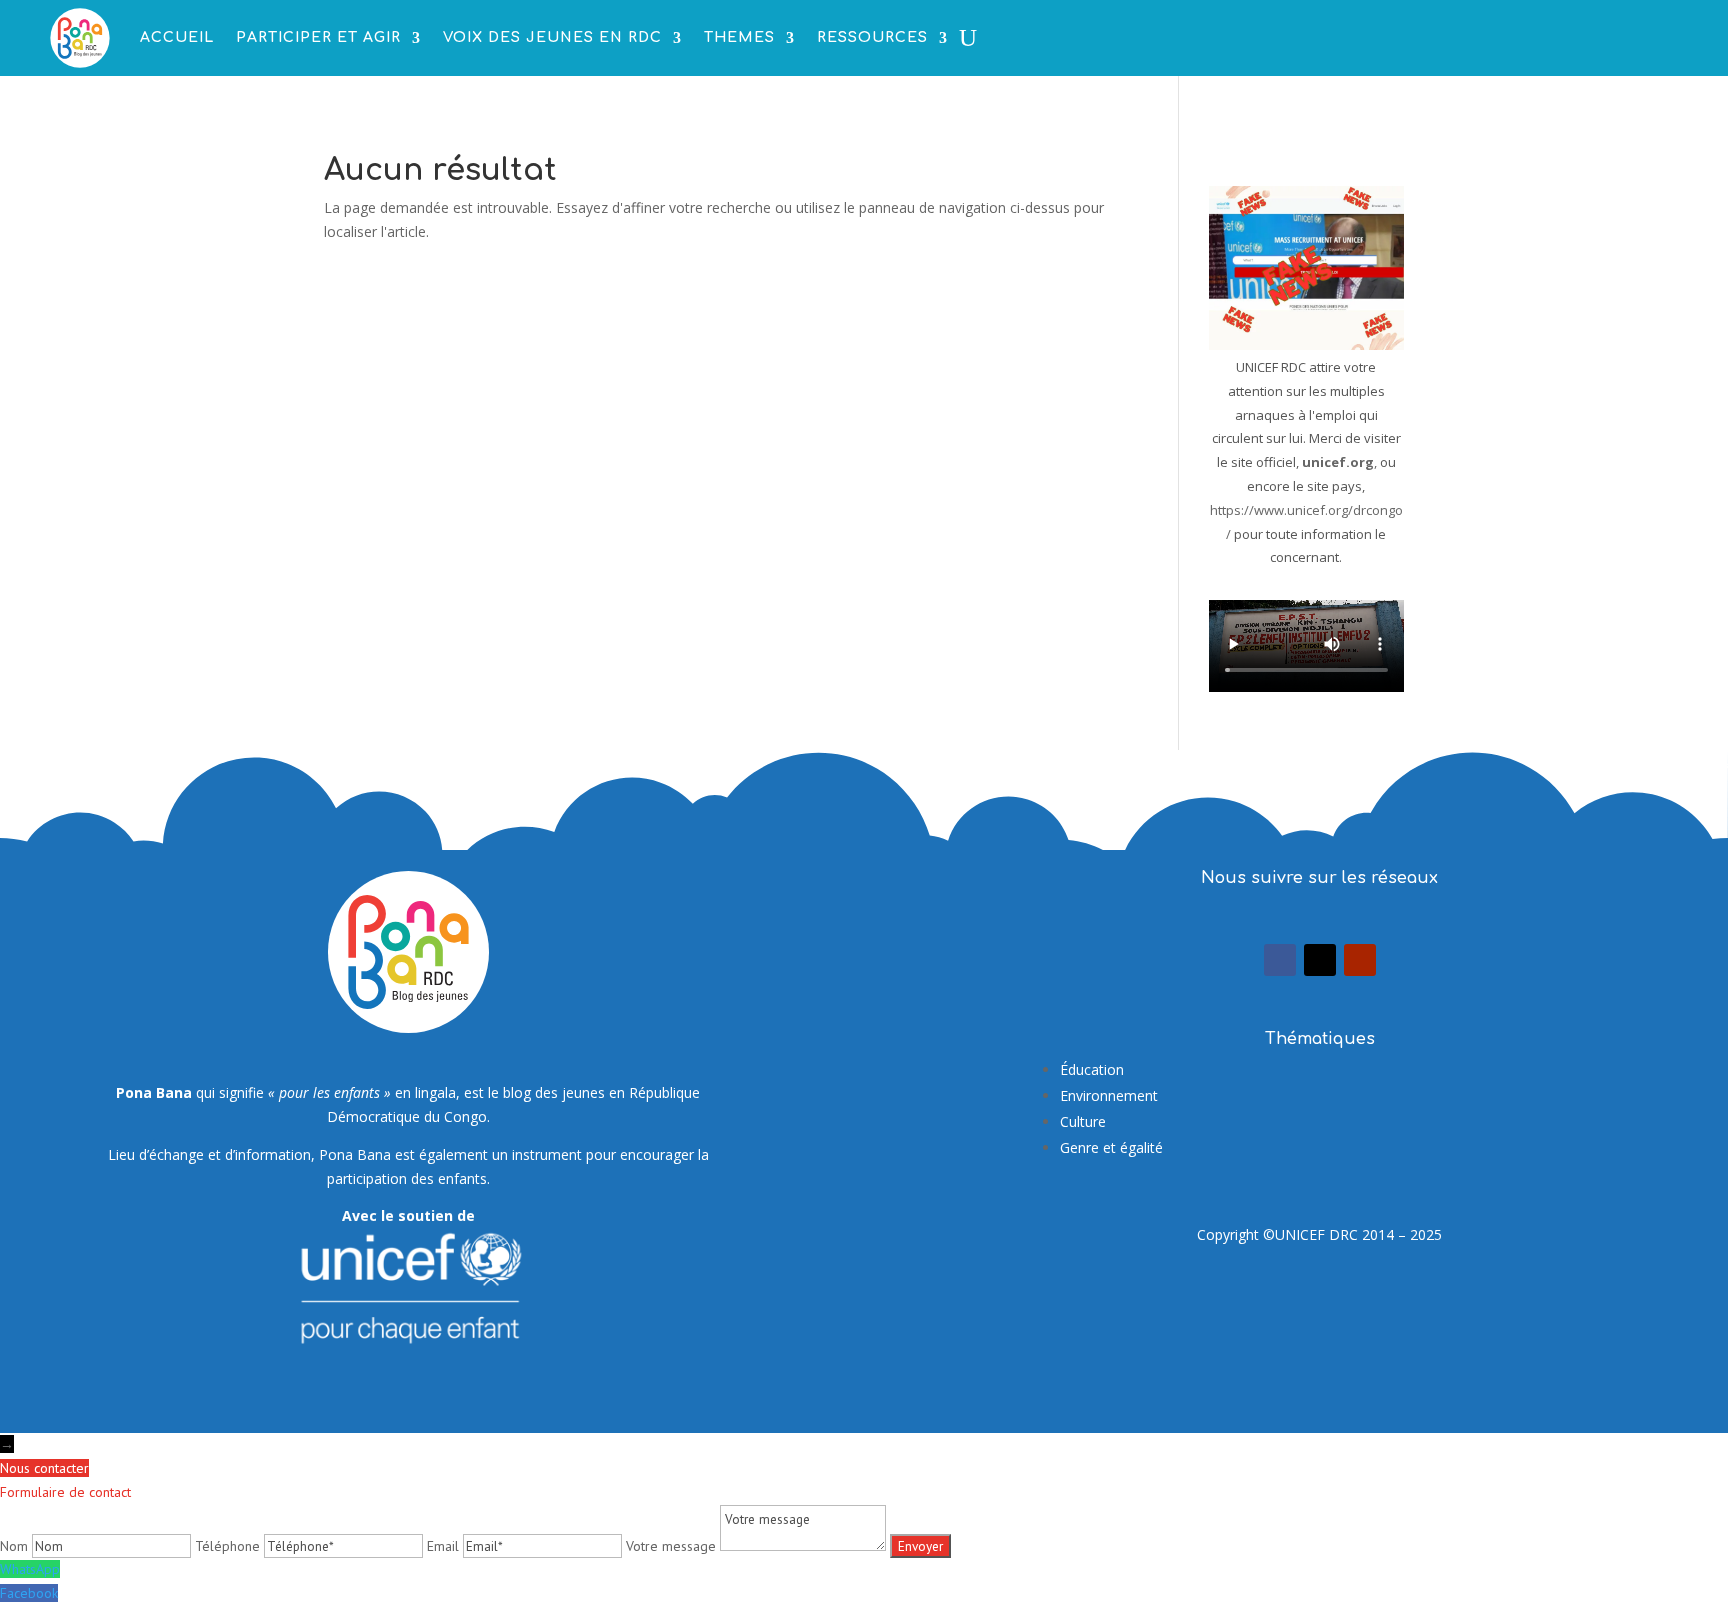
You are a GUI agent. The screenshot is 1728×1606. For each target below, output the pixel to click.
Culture (1083, 1121)
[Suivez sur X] (1320, 960)
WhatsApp (30, 1569)
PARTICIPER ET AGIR (318, 37)
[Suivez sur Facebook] (1280, 960)
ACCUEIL (177, 37)
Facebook (29, 1593)
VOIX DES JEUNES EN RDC (552, 37)
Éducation (1092, 1069)
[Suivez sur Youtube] (1360, 960)
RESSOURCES (872, 37)
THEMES (739, 37)
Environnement (1109, 1095)
